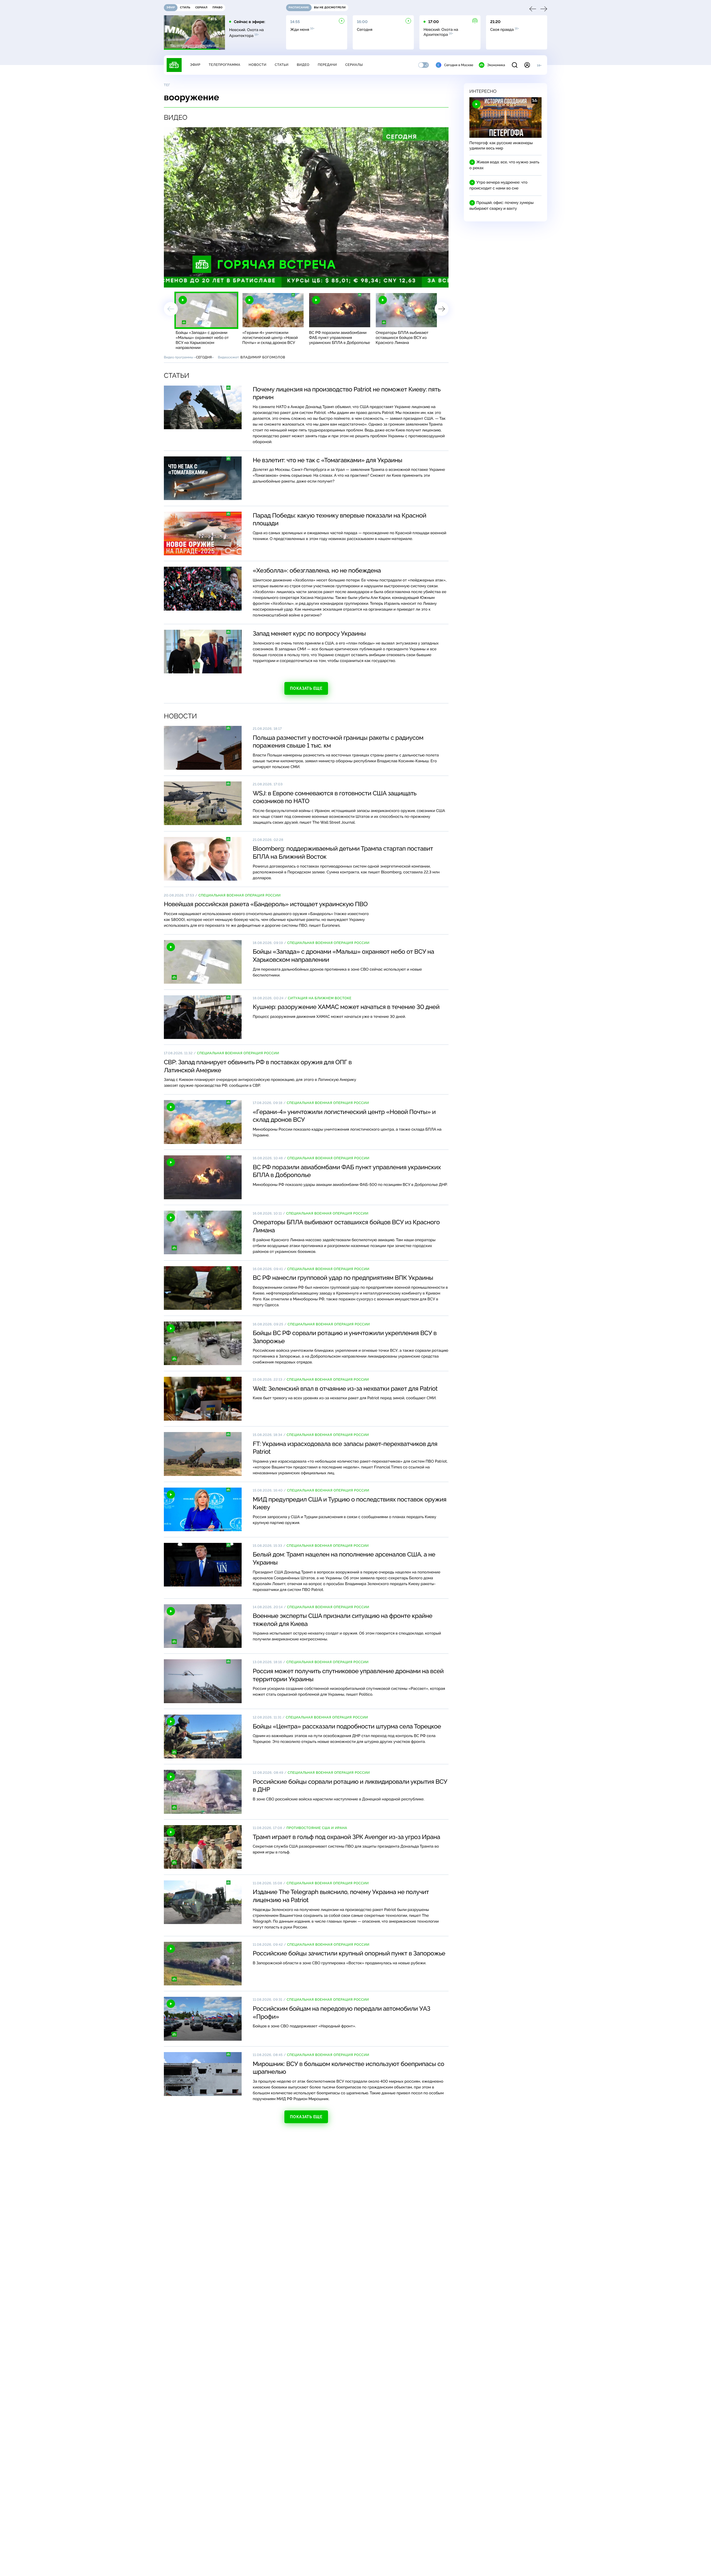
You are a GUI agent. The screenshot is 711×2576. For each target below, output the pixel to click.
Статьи (282, 65)
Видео (303, 65)
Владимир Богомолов (263, 357)
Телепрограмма (224, 65)
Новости (257, 65)
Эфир (195, 65)
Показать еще (306, 688)
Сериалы (354, 65)
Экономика (496, 65)
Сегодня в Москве (459, 65)
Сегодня (204, 357)
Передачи (327, 65)
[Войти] (527, 65)
